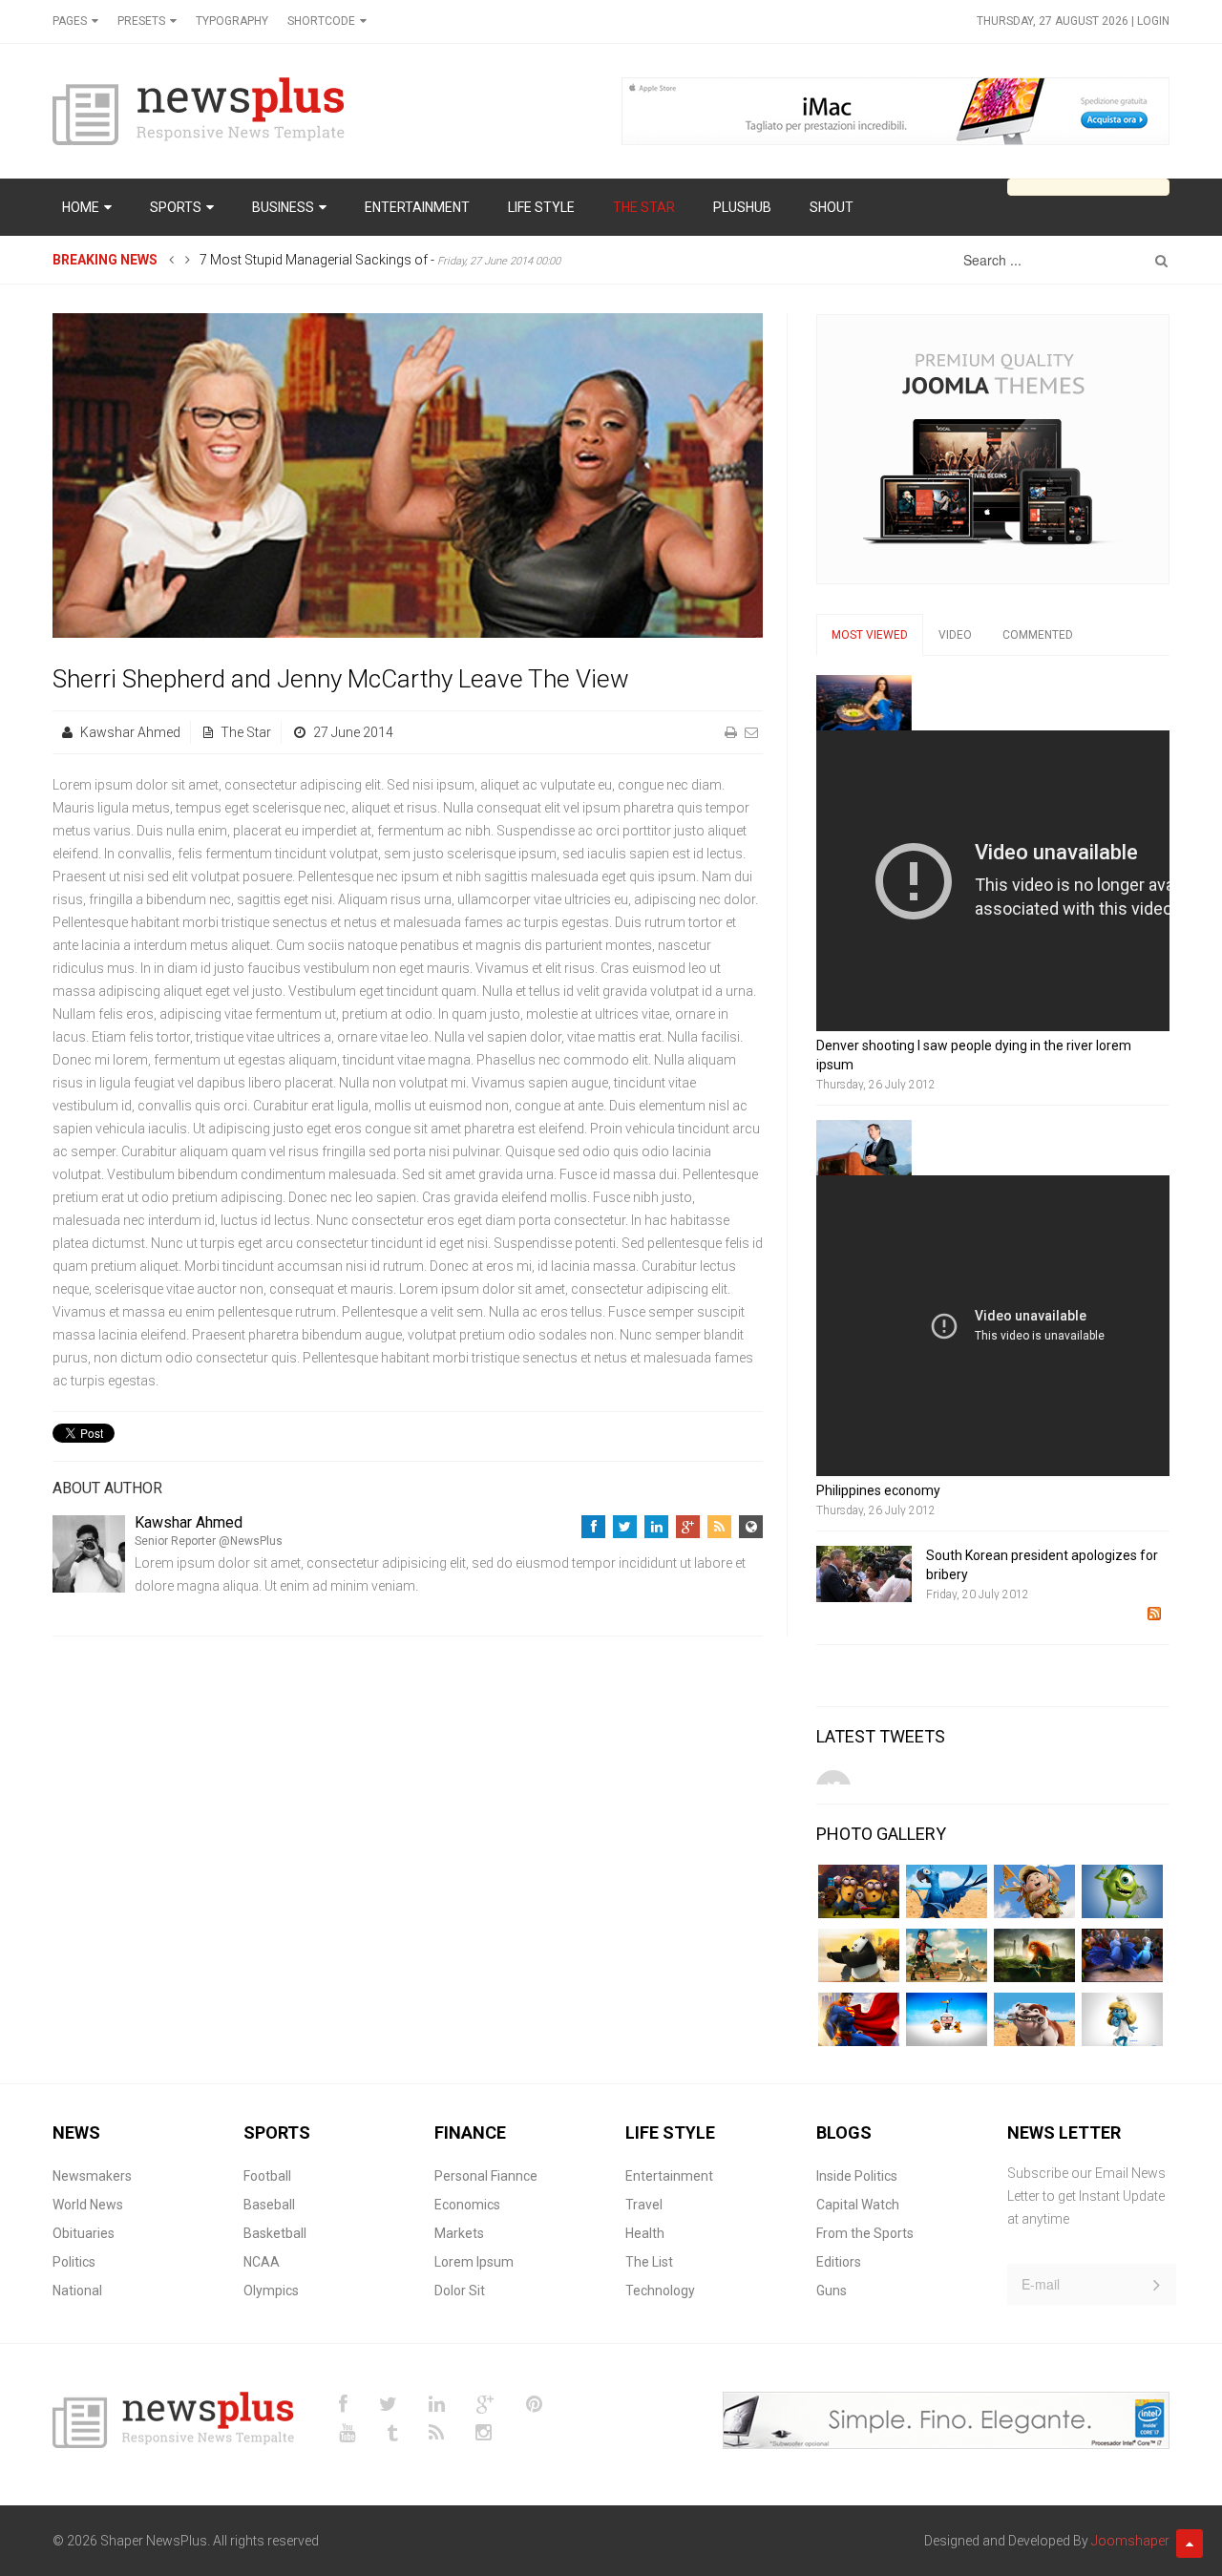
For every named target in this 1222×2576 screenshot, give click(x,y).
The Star (246, 732)
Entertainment (669, 2176)
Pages (70, 21)
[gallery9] (1122, 2019)
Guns (832, 2291)
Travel (644, 2205)
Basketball (275, 2233)
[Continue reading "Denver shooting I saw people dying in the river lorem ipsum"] (864, 703)
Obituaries (84, 2233)
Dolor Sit (460, 2291)
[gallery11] (1034, 1891)
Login (1153, 21)
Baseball (269, 2205)
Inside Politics (857, 2176)
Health (645, 2233)
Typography (232, 21)
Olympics (271, 2291)
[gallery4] (1034, 1955)
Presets (141, 21)
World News (88, 2205)
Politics (74, 2262)
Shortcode (321, 21)
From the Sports (865, 2233)
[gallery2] (859, 1955)
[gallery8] (1034, 2019)
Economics (467, 2205)
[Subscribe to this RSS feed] (1154, 1614)
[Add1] (895, 110)
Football (267, 2176)
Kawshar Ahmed (130, 732)
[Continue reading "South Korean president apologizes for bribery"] (864, 1573)
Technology (660, 2291)
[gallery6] (859, 2019)
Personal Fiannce (486, 2176)
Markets (459, 2233)
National (77, 2291)
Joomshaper (1130, 2541)
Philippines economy (878, 1490)
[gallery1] (859, 1891)
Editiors (839, 2262)
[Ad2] (946, 2418)
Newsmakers (92, 2176)
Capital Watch (858, 2205)
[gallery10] (947, 1891)
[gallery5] (1122, 1955)
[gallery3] (947, 1955)
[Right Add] (993, 448)
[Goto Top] (1190, 2544)
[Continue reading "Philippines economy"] (864, 1148)
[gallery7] (947, 2019)
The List (649, 2262)
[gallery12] (1122, 1891)
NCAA (262, 2262)
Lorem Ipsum (474, 2262)
